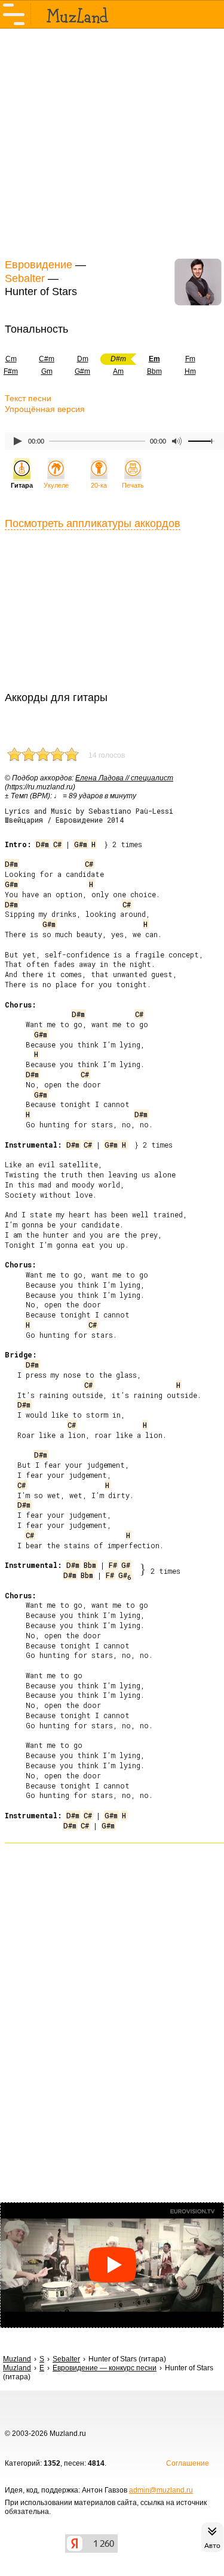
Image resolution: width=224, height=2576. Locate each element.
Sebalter (25, 278)
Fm (190, 359)
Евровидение (39, 265)
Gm (47, 371)
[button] (112, 2265)
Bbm (154, 371)
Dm (83, 359)
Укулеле (56, 485)
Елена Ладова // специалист (124, 778)
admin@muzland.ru (161, 2490)
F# (113, 1565)
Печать (133, 485)
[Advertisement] (112, 142)
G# (126, 1565)
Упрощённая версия (45, 409)
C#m (47, 359)
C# (57, 844)
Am (118, 371)
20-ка (99, 485)
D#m (42, 844)
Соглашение (188, 2463)
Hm (190, 371)
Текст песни (28, 398)
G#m (82, 371)
